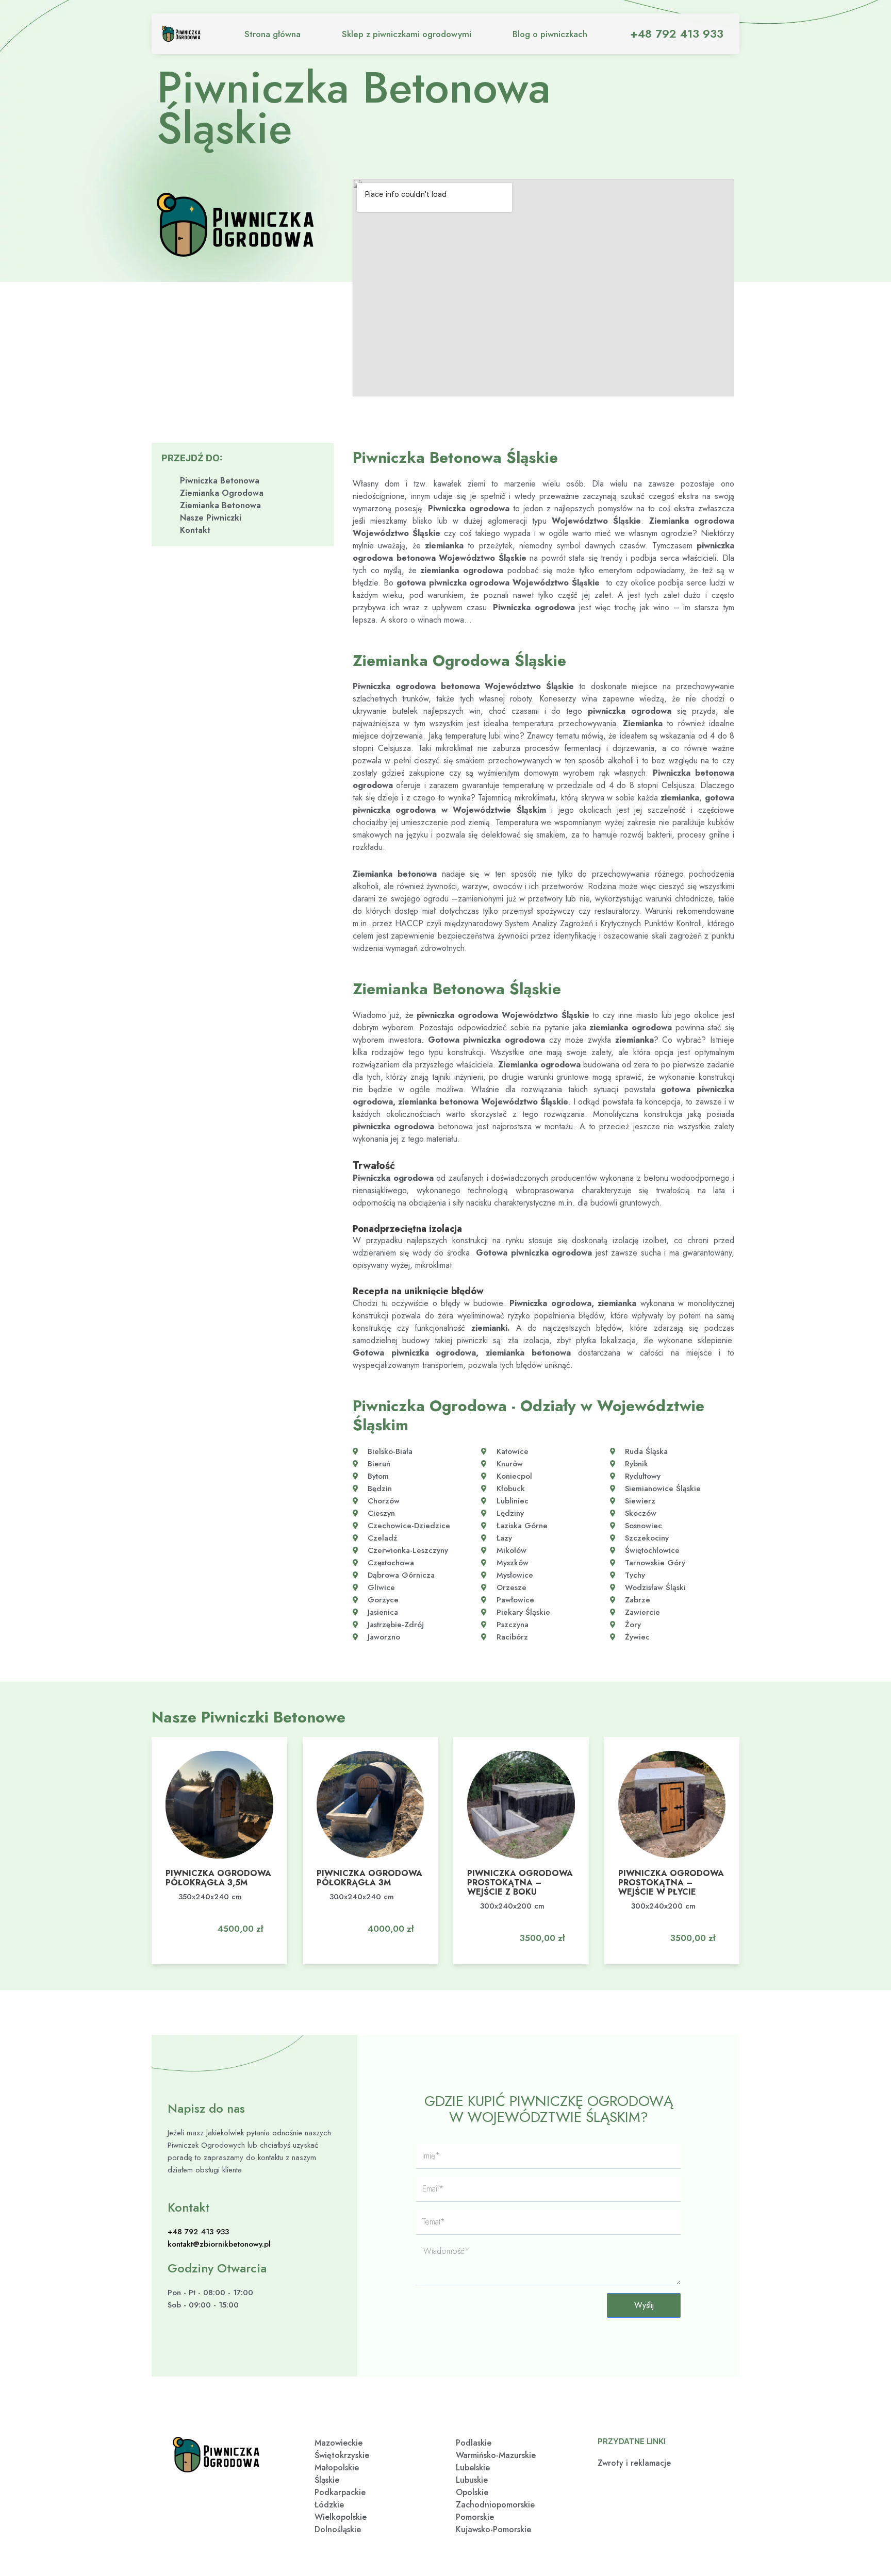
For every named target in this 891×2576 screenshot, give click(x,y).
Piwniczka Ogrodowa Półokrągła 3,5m (218, 1878)
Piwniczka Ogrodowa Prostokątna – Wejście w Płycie (671, 1883)
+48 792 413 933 (677, 34)
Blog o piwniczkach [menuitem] (550, 34)
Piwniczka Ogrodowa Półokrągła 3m (369, 1878)
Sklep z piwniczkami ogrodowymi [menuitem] (407, 34)
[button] (234, 1919)
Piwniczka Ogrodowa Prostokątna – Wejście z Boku (520, 1883)
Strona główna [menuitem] (273, 34)
